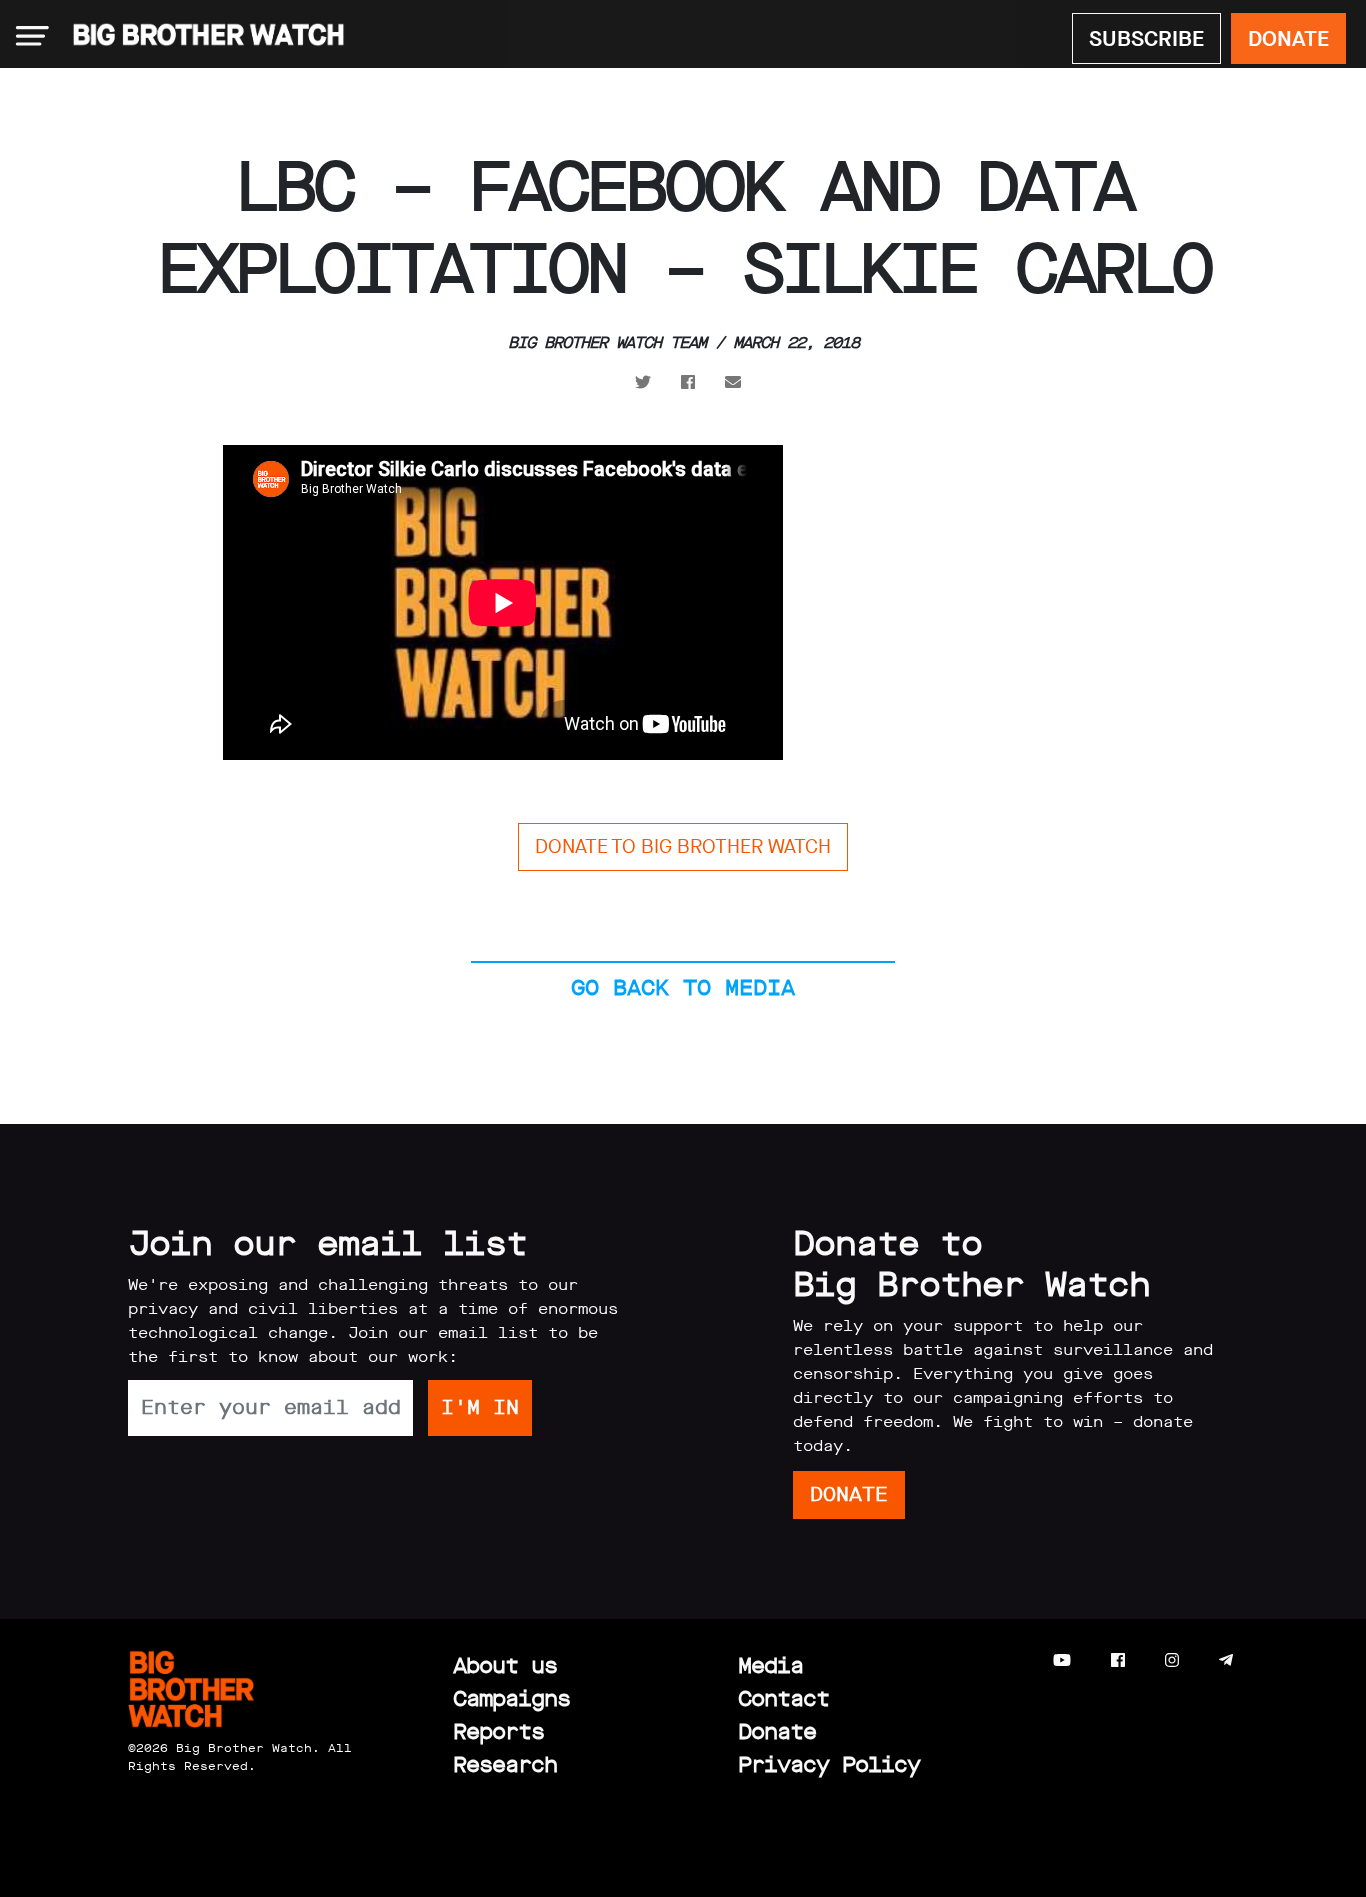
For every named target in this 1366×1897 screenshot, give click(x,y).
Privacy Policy (829, 1764)
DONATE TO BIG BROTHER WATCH (683, 846)
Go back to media (683, 987)
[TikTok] (1265, 1660)
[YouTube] (1062, 1660)
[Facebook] (1118, 1660)
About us (505, 1665)
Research (505, 1764)
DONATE (1288, 38)
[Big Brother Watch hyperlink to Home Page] (202, 36)
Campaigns (511, 1698)
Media (770, 1665)
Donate (777, 1731)
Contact (783, 1698)
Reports (498, 1731)
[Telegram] (1226, 1660)
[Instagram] (1172, 1660)
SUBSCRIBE (1146, 38)
